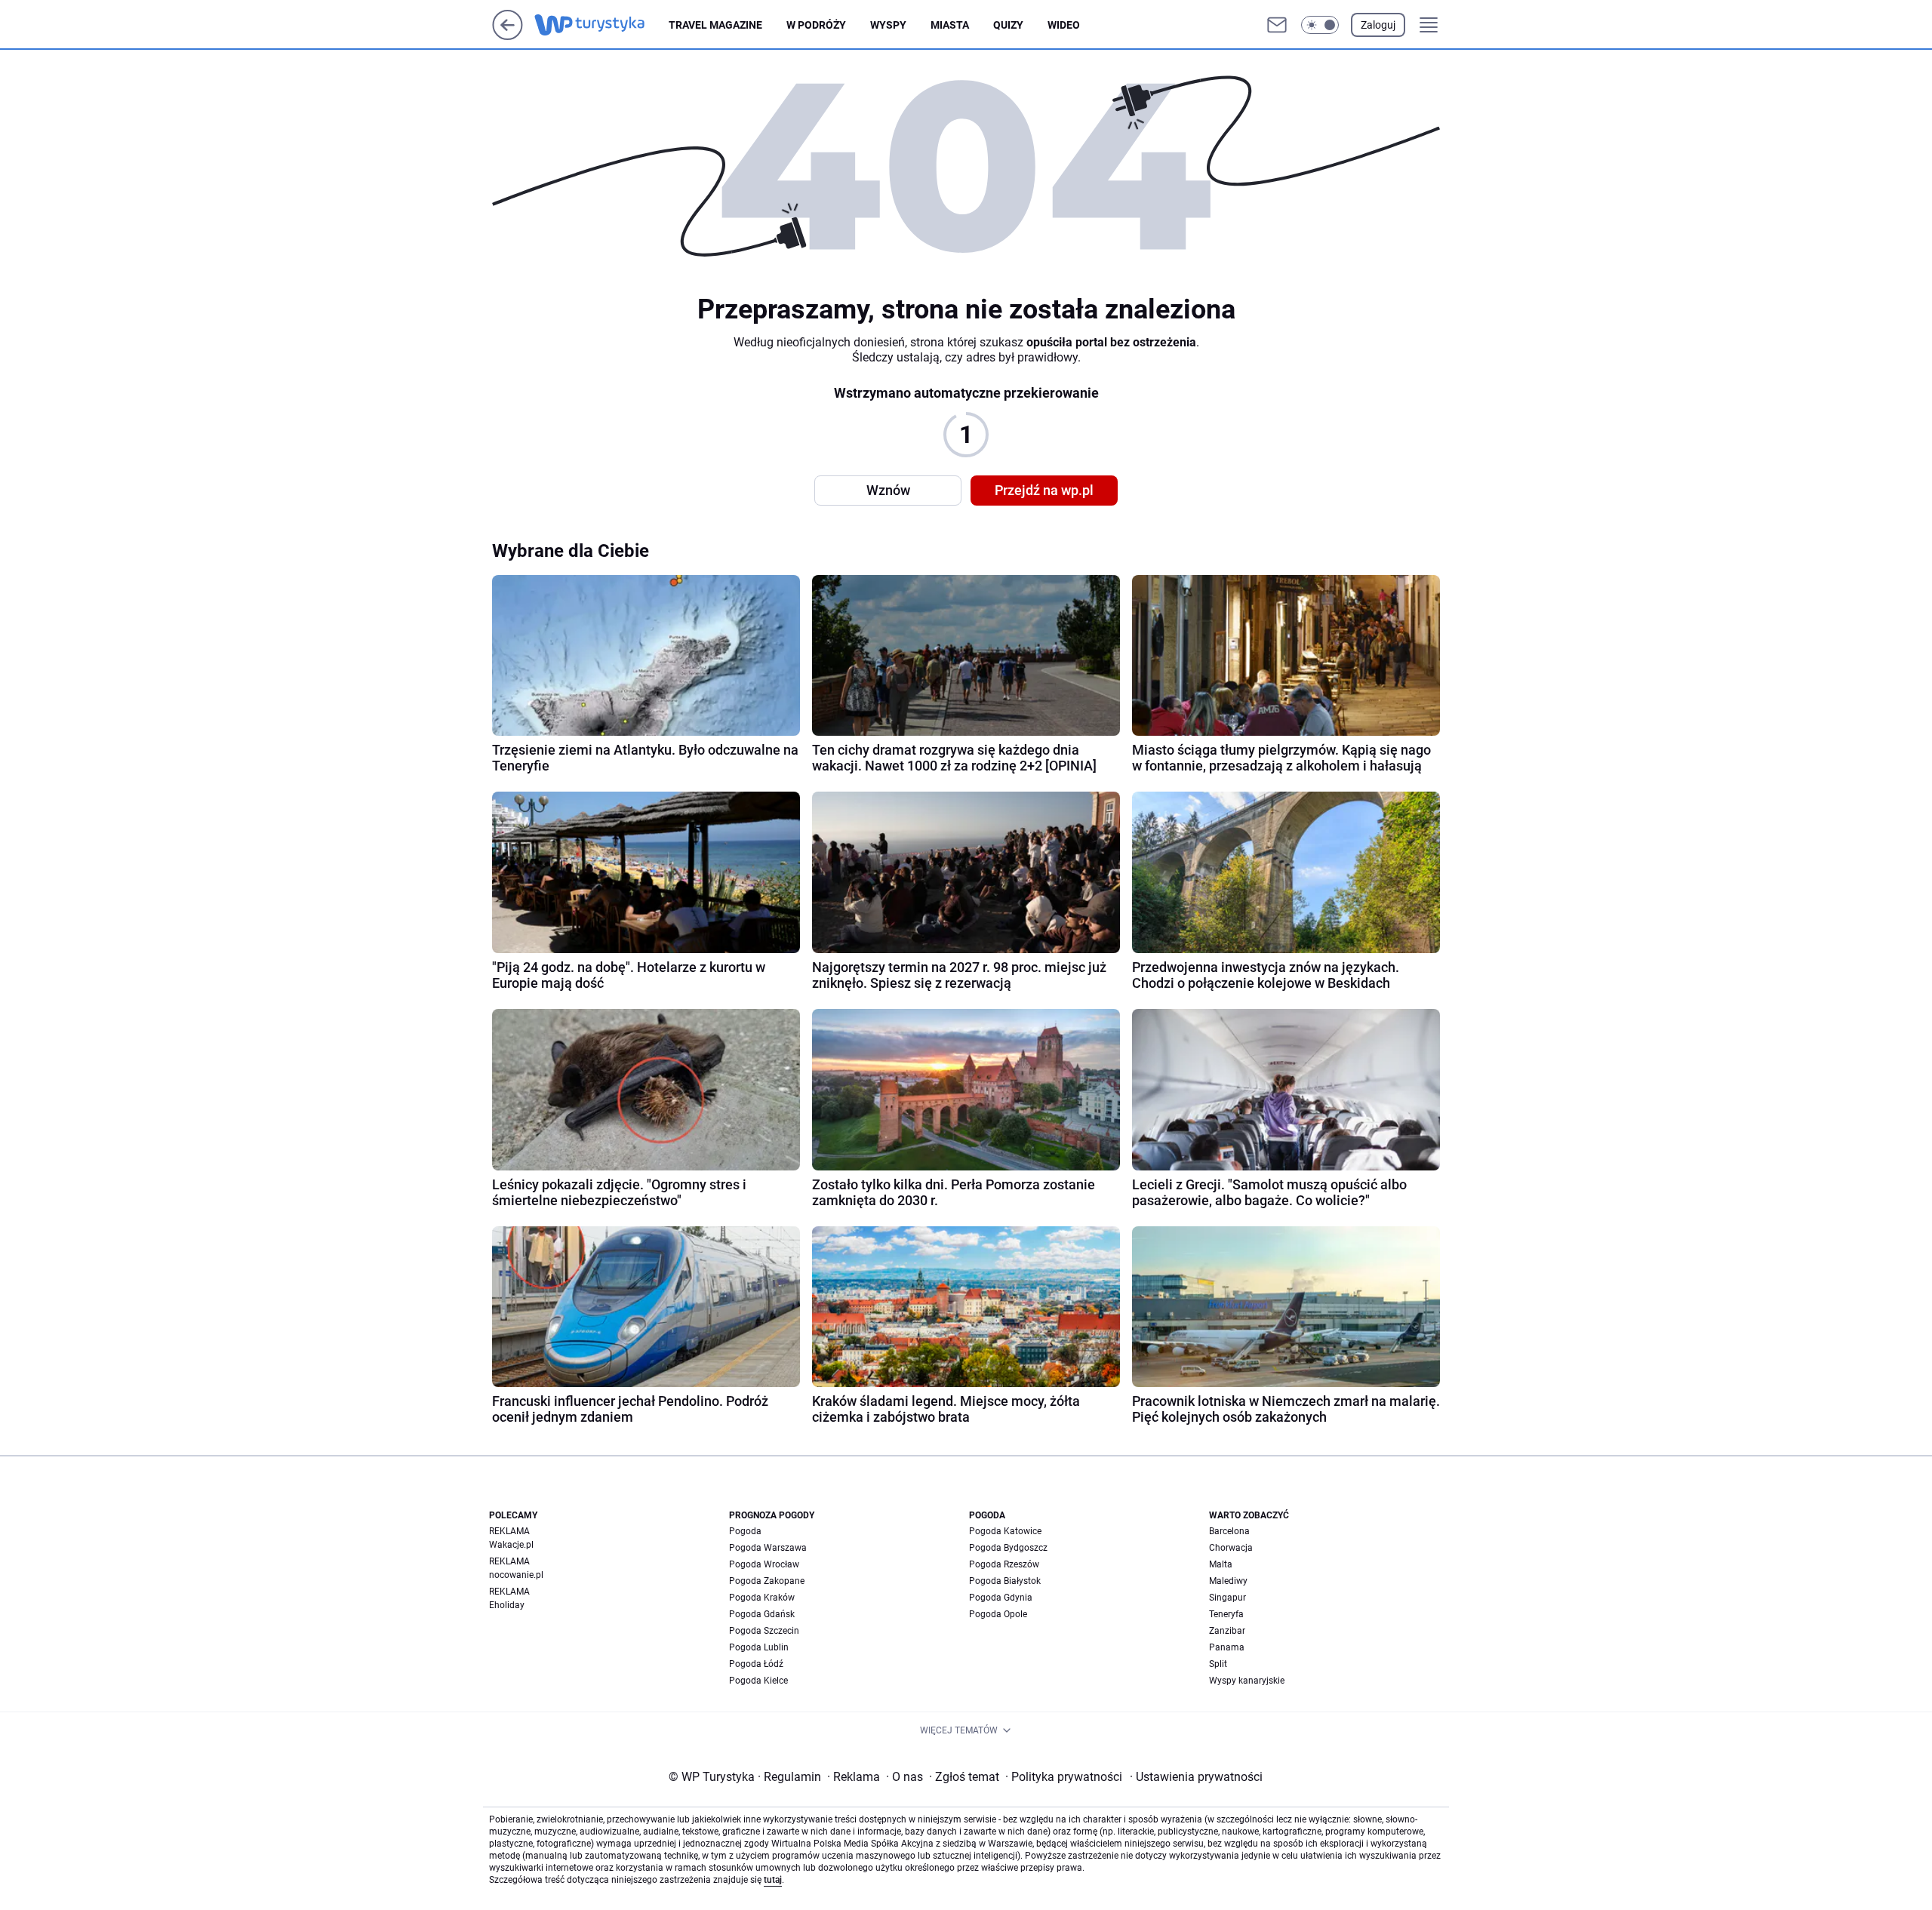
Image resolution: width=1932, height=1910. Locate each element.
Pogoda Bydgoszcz (1008, 1548)
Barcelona (1229, 1531)
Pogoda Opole (998, 1614)
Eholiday (507, 1605)
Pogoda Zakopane (767, 1581)
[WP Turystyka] (601, 25)
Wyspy (888, 25)
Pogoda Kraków (762, 1598)
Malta (1221, 1564)
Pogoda (745, 1531)
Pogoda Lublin (759, 1647)
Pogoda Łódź (756, 1664)
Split (1218, 1664)
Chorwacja (1231, 1548)
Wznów (888, 490)
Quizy (1008, 25)
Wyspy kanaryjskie (1247, 1681)
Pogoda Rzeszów (1004, 1564)
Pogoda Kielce (758, 1681)
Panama (1227, 1647)
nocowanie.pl (516, 1575)
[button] (1320, 25)
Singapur (1227, 1598)
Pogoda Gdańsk (762, 1614)
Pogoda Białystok (1005, 1581)
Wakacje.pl (511, 1545)
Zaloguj (1378, 25)
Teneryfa (1226, 1614)
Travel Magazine (715, 25)
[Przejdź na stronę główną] (508, 36)
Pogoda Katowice (1005, 1531)
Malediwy (1228, 1581)
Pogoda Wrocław (764, 1564)
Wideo (1064, 25)
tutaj (773, 1880)
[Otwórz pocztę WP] (1277, 25)
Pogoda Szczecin (764, 1631)
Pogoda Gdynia (1001, 1598)
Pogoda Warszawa (768, 1548)
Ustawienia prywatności (1196, 1777)
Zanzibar (1227, 1631)
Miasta (950, 25)
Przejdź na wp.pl (1044, 490)
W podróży (816, 25)
